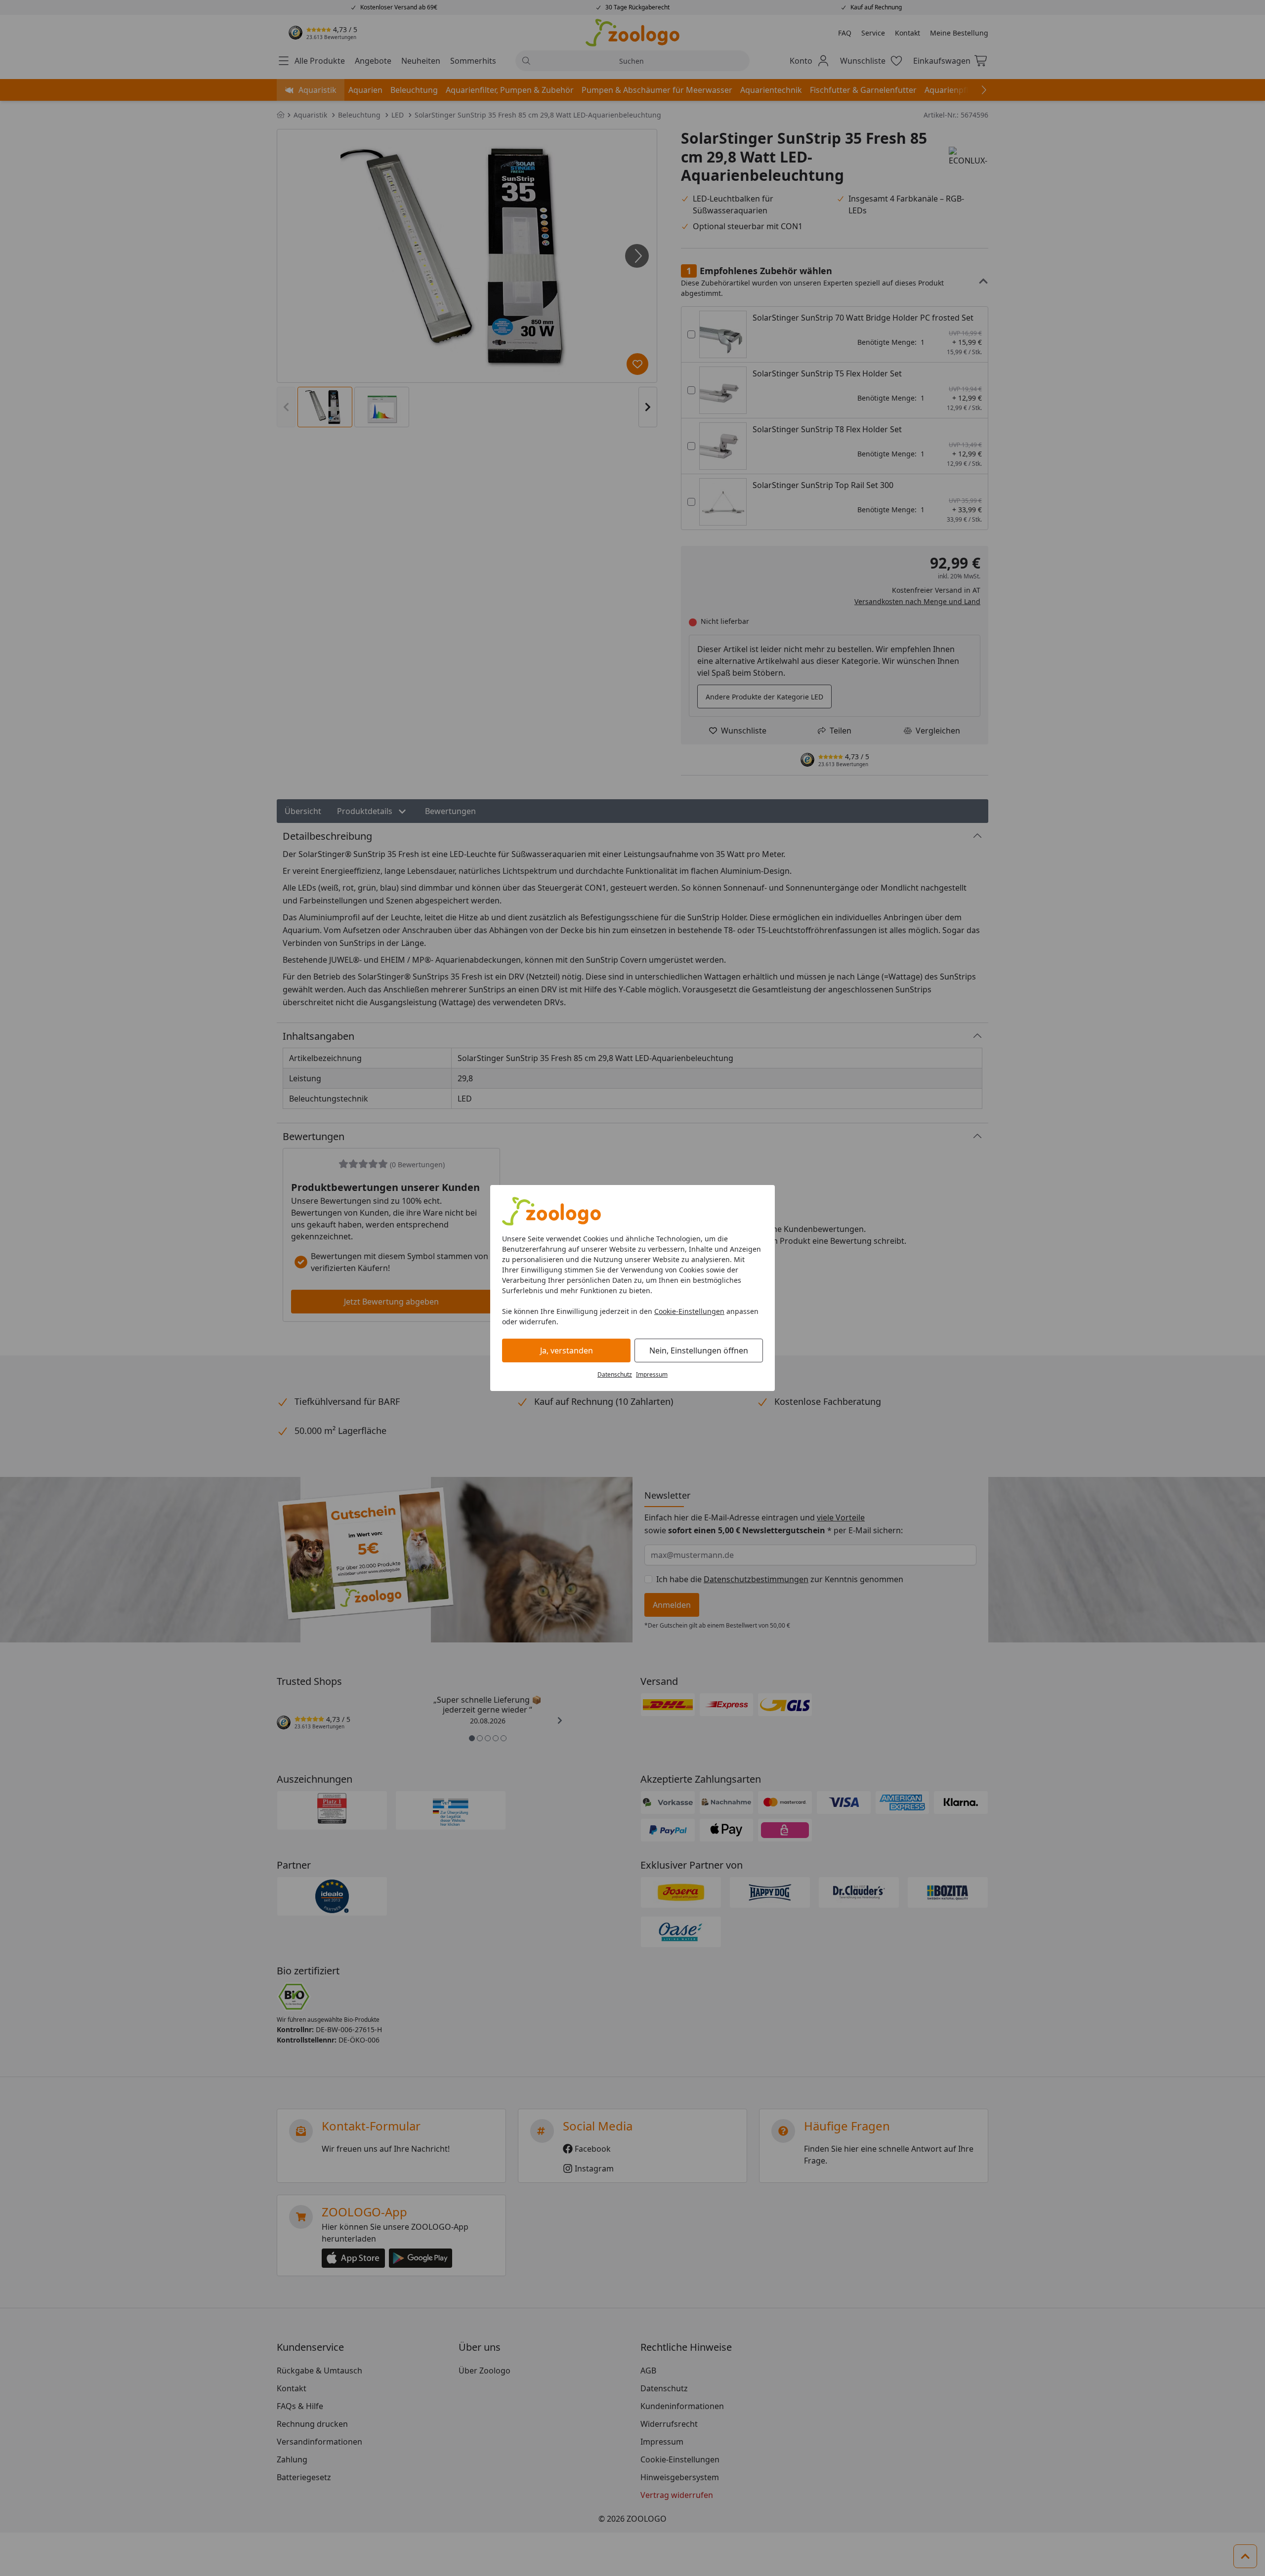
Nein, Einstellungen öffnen (699, 1350)
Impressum (652, 1374)
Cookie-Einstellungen (689, 1311)
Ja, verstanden (567, 1350)
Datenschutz (615, 1374)
